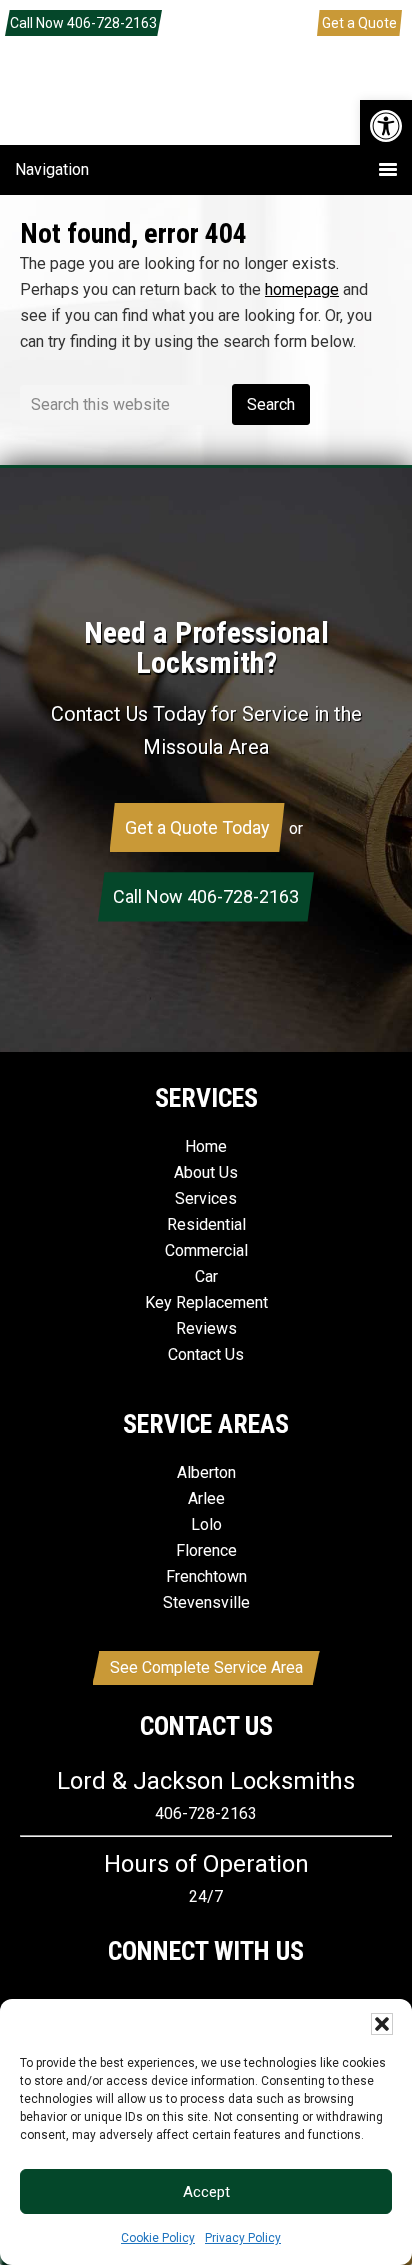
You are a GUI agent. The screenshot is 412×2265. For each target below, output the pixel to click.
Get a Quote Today (197, 827)
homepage (302, 289)
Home (206, 1146)
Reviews (206, 1328)
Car (206, 1276)
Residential (206, 1224)
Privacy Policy (243, 2238)
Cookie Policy (158, 2238)
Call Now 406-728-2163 (83, 23)
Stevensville (206, 1602)
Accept (206, 2192)
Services (206, 1198)
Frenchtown (206, 1576)
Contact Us (206, 1354)
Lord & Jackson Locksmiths (206, 109)
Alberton (206, 1472)
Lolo (206, 1524)
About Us (206, 1172)
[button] (386, 126)
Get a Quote (359, 23)
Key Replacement (206, 1302)
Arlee (206, 1498)
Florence (206, 1550)
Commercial (206, 1250)
